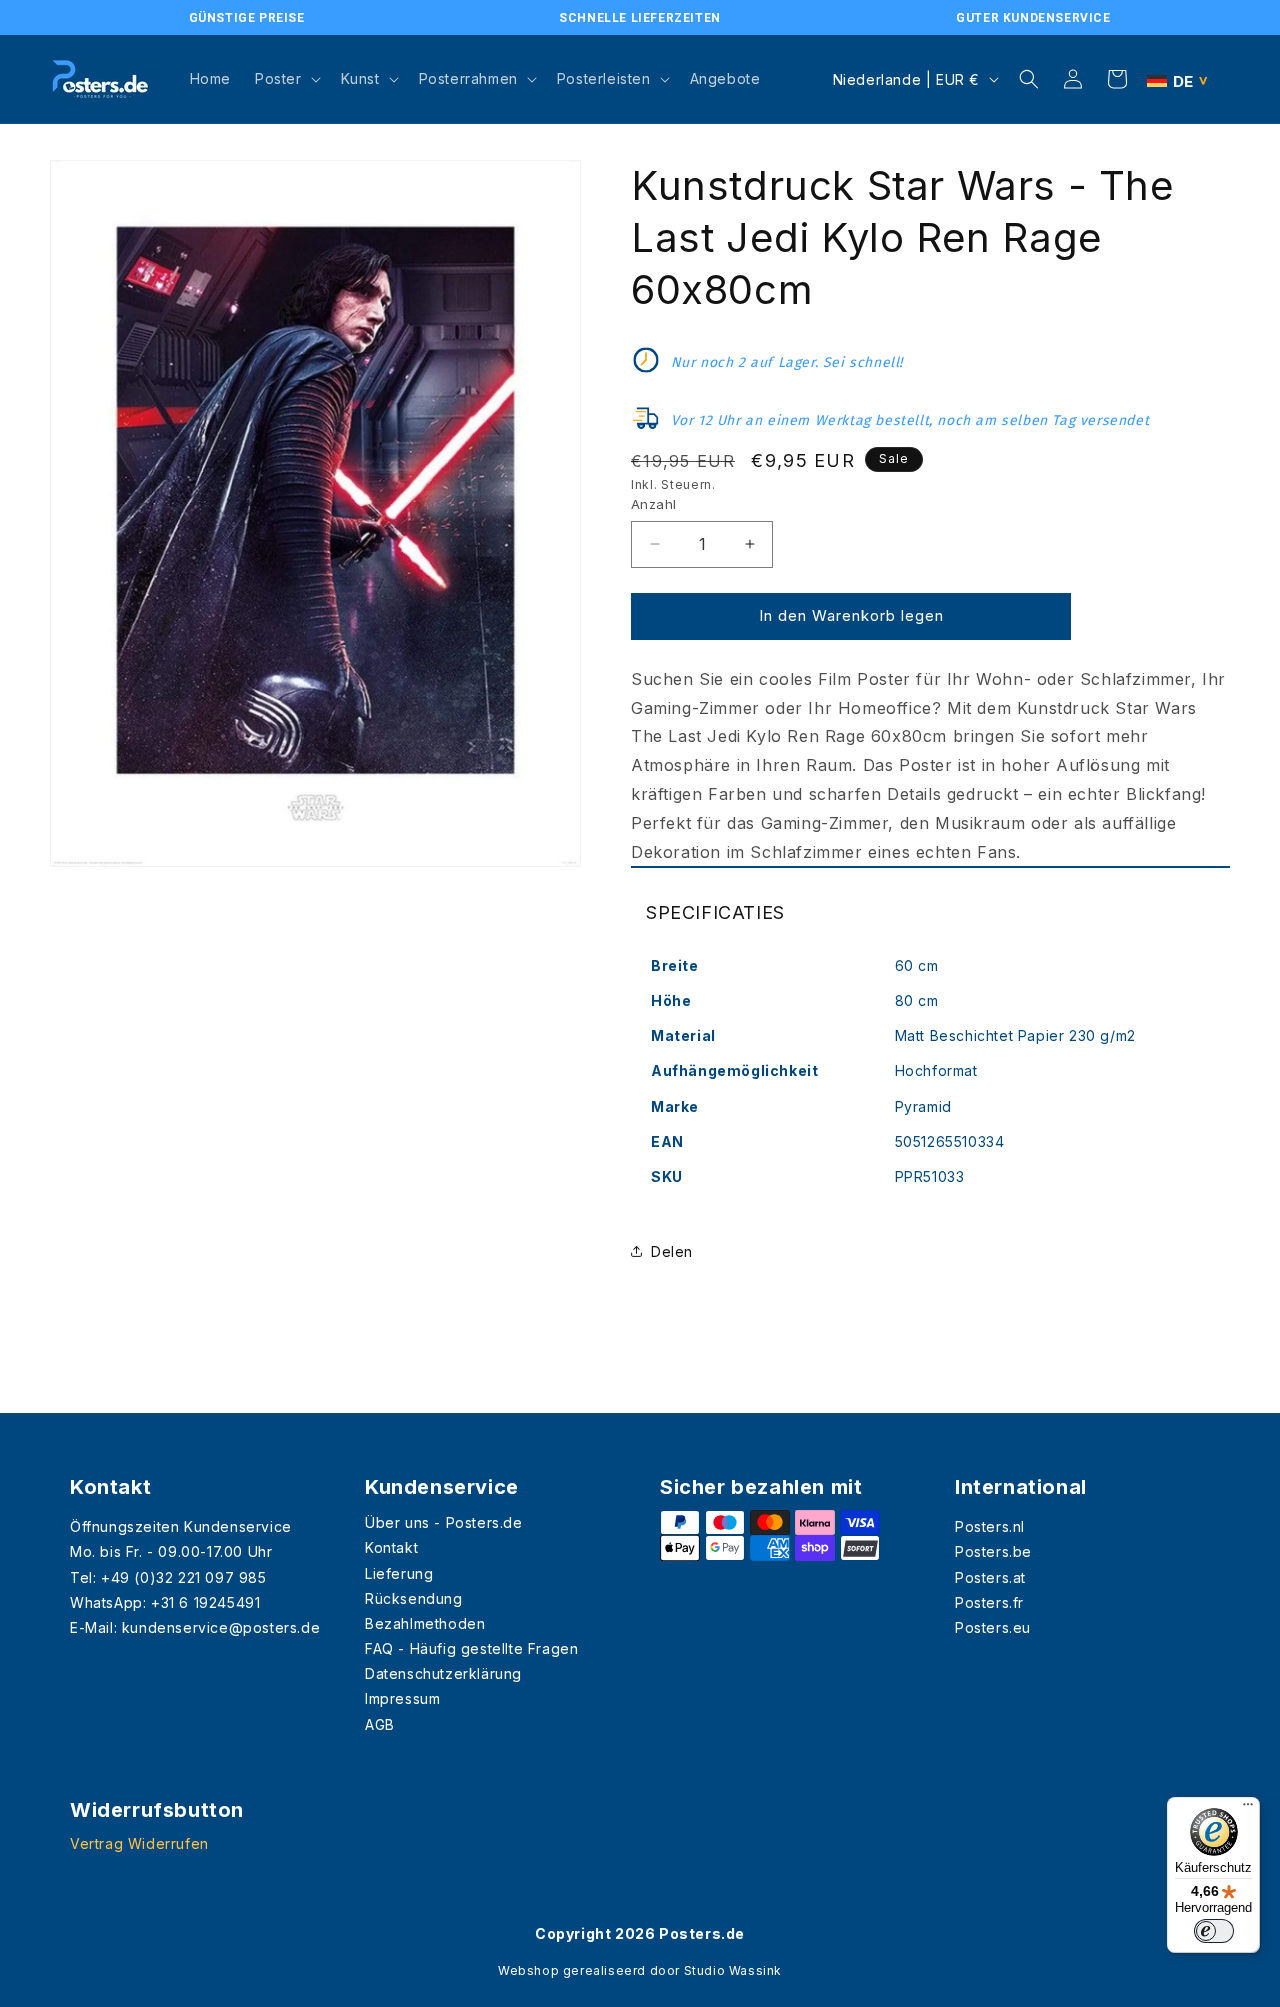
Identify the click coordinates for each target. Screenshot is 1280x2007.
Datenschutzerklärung (443, 1673)
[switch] (1214, 1931)
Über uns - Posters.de (444, 1522)
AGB (380, 1724)
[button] (286, 79)
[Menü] (1248, 1809)
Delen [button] (672, 1251)
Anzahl (653, 504)
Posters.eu (993, 1627)
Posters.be (993, 1551)
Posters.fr (989, 1602)
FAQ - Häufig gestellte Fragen (471, 1648)
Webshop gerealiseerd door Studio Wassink (640, 1970)
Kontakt (391, 1547)
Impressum (402, 1698)
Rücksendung (414, 1598)
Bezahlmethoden (425, 1623)
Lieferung (399, 1573)
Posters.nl (990, 1526)
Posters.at (990, 1577)
